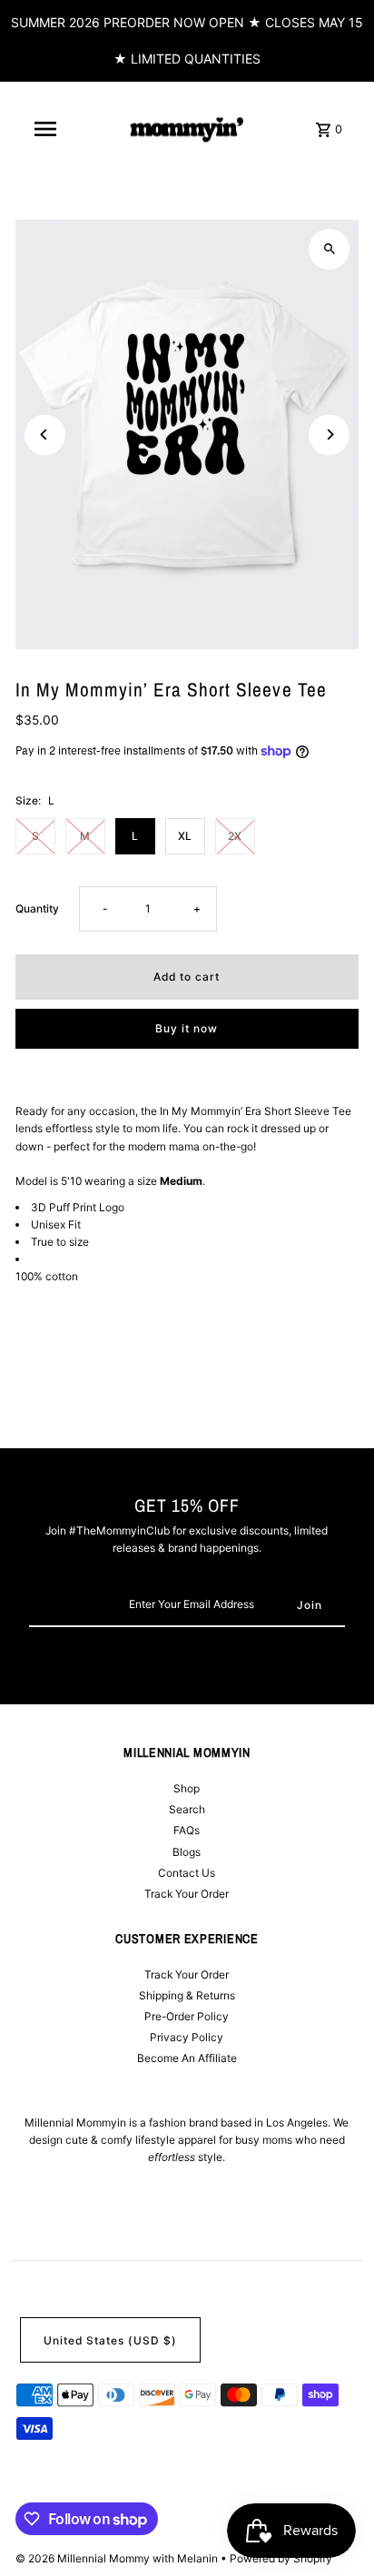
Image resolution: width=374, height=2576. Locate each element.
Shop (187, 1788)
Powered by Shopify (281, 2558)
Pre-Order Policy (187, 2016)
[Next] (329, 434)
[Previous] (45, 434)
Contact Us (187, 1873)
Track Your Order (187, 1894)
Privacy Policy (187, 2037)
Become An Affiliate (187, 2058)
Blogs (187, 1852)
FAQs (187, 1830)
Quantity (37, 908)
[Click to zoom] (329, 249)
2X (235, 836)
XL (185, 836)
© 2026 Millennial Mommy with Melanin (118, 2558)
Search (187, 1809)
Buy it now (187, 1028)
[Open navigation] (45, 129)
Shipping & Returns (187, 1995)
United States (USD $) (110, 2340)
